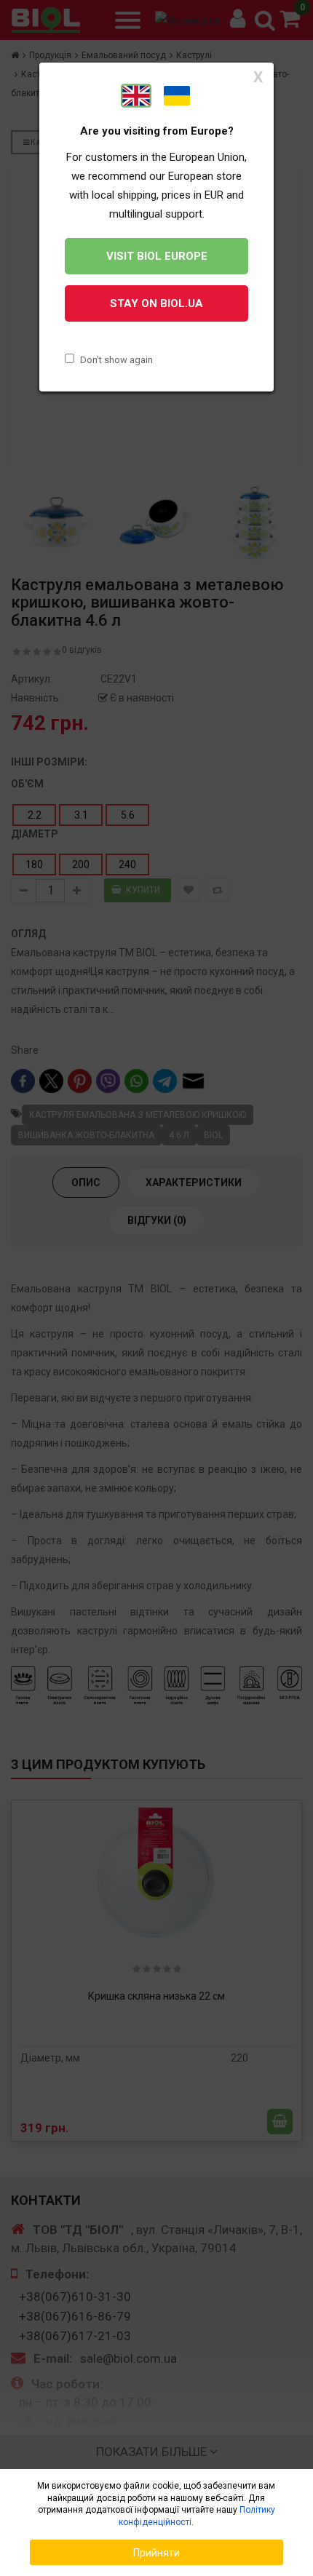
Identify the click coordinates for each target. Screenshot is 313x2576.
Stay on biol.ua (156, 303)
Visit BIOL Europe (157, 256)
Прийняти (156, 2553)
